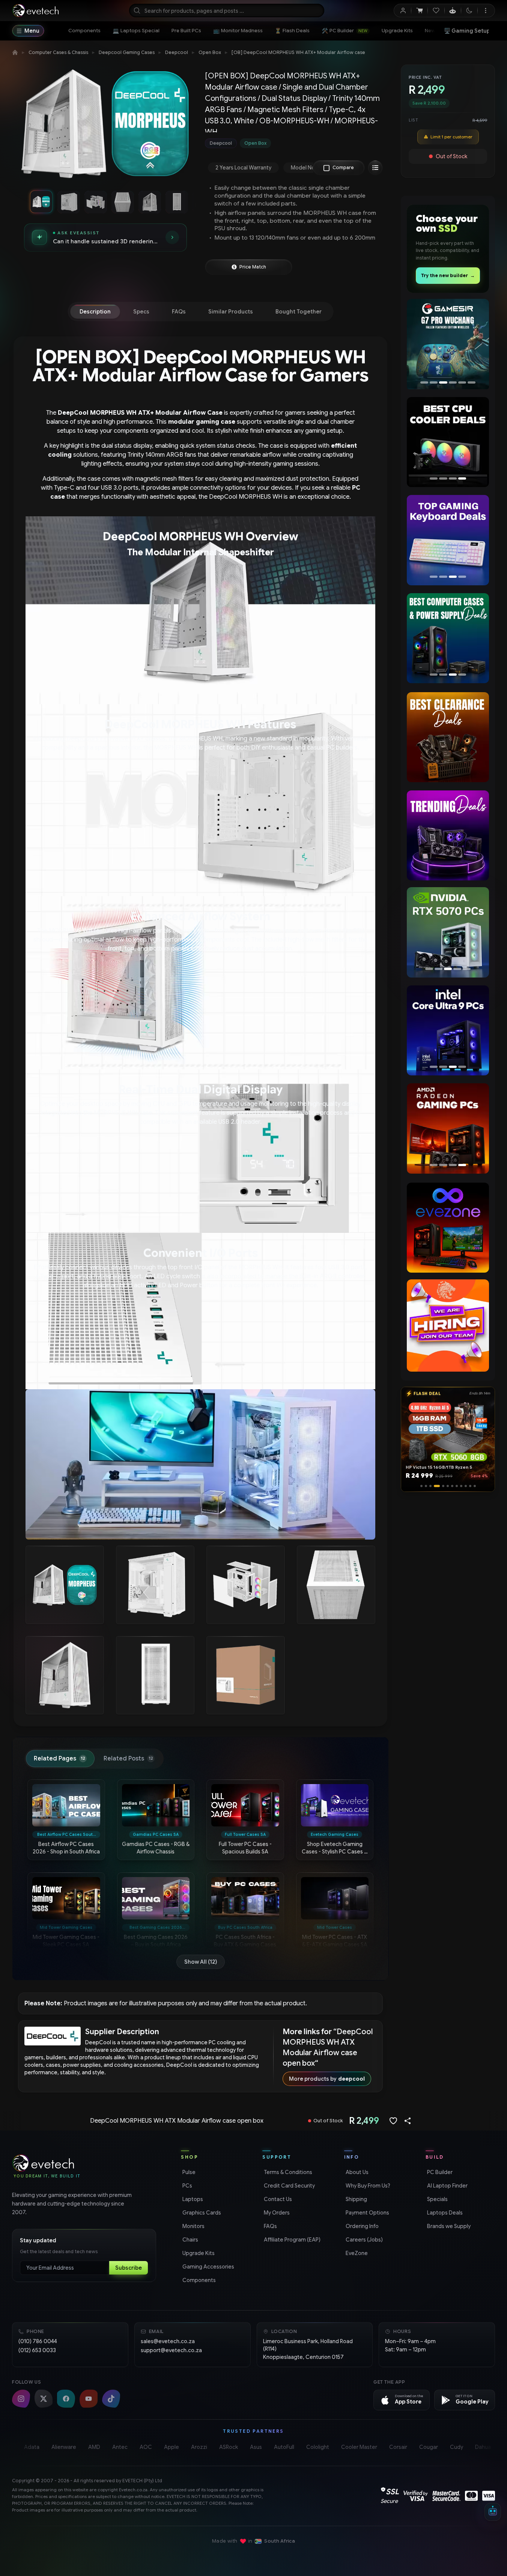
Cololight (318, 2447)
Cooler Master (359, 2447)
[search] (227, 10)
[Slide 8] (457, 1486)
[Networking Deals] (448, 638)
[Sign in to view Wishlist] (436, 10)
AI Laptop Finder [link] (447, 2186)
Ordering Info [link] (361, 2226)
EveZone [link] (356, 2253)
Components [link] (198, 2280)
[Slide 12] (475, 1486)
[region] (105, 127)
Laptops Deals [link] (444, 2213)
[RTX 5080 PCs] (448, 932)
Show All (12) (201, 1962)
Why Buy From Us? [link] (367, 2186)
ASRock (229, 2447)
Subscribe (129, 2268)
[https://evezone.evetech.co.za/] (448, 1228)
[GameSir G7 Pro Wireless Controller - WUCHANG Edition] (446, 344)
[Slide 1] (421, 1486)
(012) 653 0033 (37, 2350)
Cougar (429, 2447)
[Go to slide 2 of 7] (68, 202)
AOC (146, 2447)
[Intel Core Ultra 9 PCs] (448, 1030)
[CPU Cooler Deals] (446, 442)
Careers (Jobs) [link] (363, 2240)
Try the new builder (448, 275)
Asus (256, 2447)
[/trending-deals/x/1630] (448, 835)
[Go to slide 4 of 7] (122, 202)
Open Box (210, 52)
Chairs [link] (190, 2240)
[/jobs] (448, 1325)
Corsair (398, 2447)
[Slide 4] (435, 1486)
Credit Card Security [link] (289, 2186)
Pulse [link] (188, 2172)
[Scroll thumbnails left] (23, 202)
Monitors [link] (193, 2226)
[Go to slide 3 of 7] (95, 202)
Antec (120, 2447)
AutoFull (284, 2447)
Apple (172, 2447)
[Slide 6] (448, 1486)
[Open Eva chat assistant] (493, 2512)
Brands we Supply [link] (448, 2226)
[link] (84, 31)
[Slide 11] (470, 1486)
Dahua (483, 2447)
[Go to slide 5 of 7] (149, 202)
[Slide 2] (426, 1486)
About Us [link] (356, 2172)
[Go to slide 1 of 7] (41, 202)
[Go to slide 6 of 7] (176, 202)
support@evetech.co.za (171, 2350)
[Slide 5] (441, 1486)
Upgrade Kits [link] (198, 2253)
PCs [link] (187, 2186)
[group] (295, 143)
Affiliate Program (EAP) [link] (291, 2240)
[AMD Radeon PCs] (446, 1128)
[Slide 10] (466, 1486)
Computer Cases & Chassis (58, 52)
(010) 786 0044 (38, 2341)
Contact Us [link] (277, 2199)
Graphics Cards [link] (201, 2213)
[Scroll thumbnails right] (188, 202)
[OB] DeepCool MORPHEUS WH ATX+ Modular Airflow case (298, 52)
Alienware (64, 2447)
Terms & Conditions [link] (287, 2172)
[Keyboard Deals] (446, 540)
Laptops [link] (192, 2199)
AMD (94, 2447)
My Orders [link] (276, 2213)
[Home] (15, 52)
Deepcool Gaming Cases (127, 52)
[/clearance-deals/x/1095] (448, 737)
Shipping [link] (356, 2199)
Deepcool (177, 52)
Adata (32, 2447)
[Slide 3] (430, 1486)
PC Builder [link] (439, 2172)
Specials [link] (437, 2199)
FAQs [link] (270, 2226)
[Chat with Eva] (453, 10)
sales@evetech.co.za (168, 2341)
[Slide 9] (461, 1486)
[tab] (95, 312)
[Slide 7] (452, 1486)
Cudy (457, 2447)
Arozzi (199, 2447)
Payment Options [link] (367, 2213)
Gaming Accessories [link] (208, 2267)
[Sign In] (403, 10)
